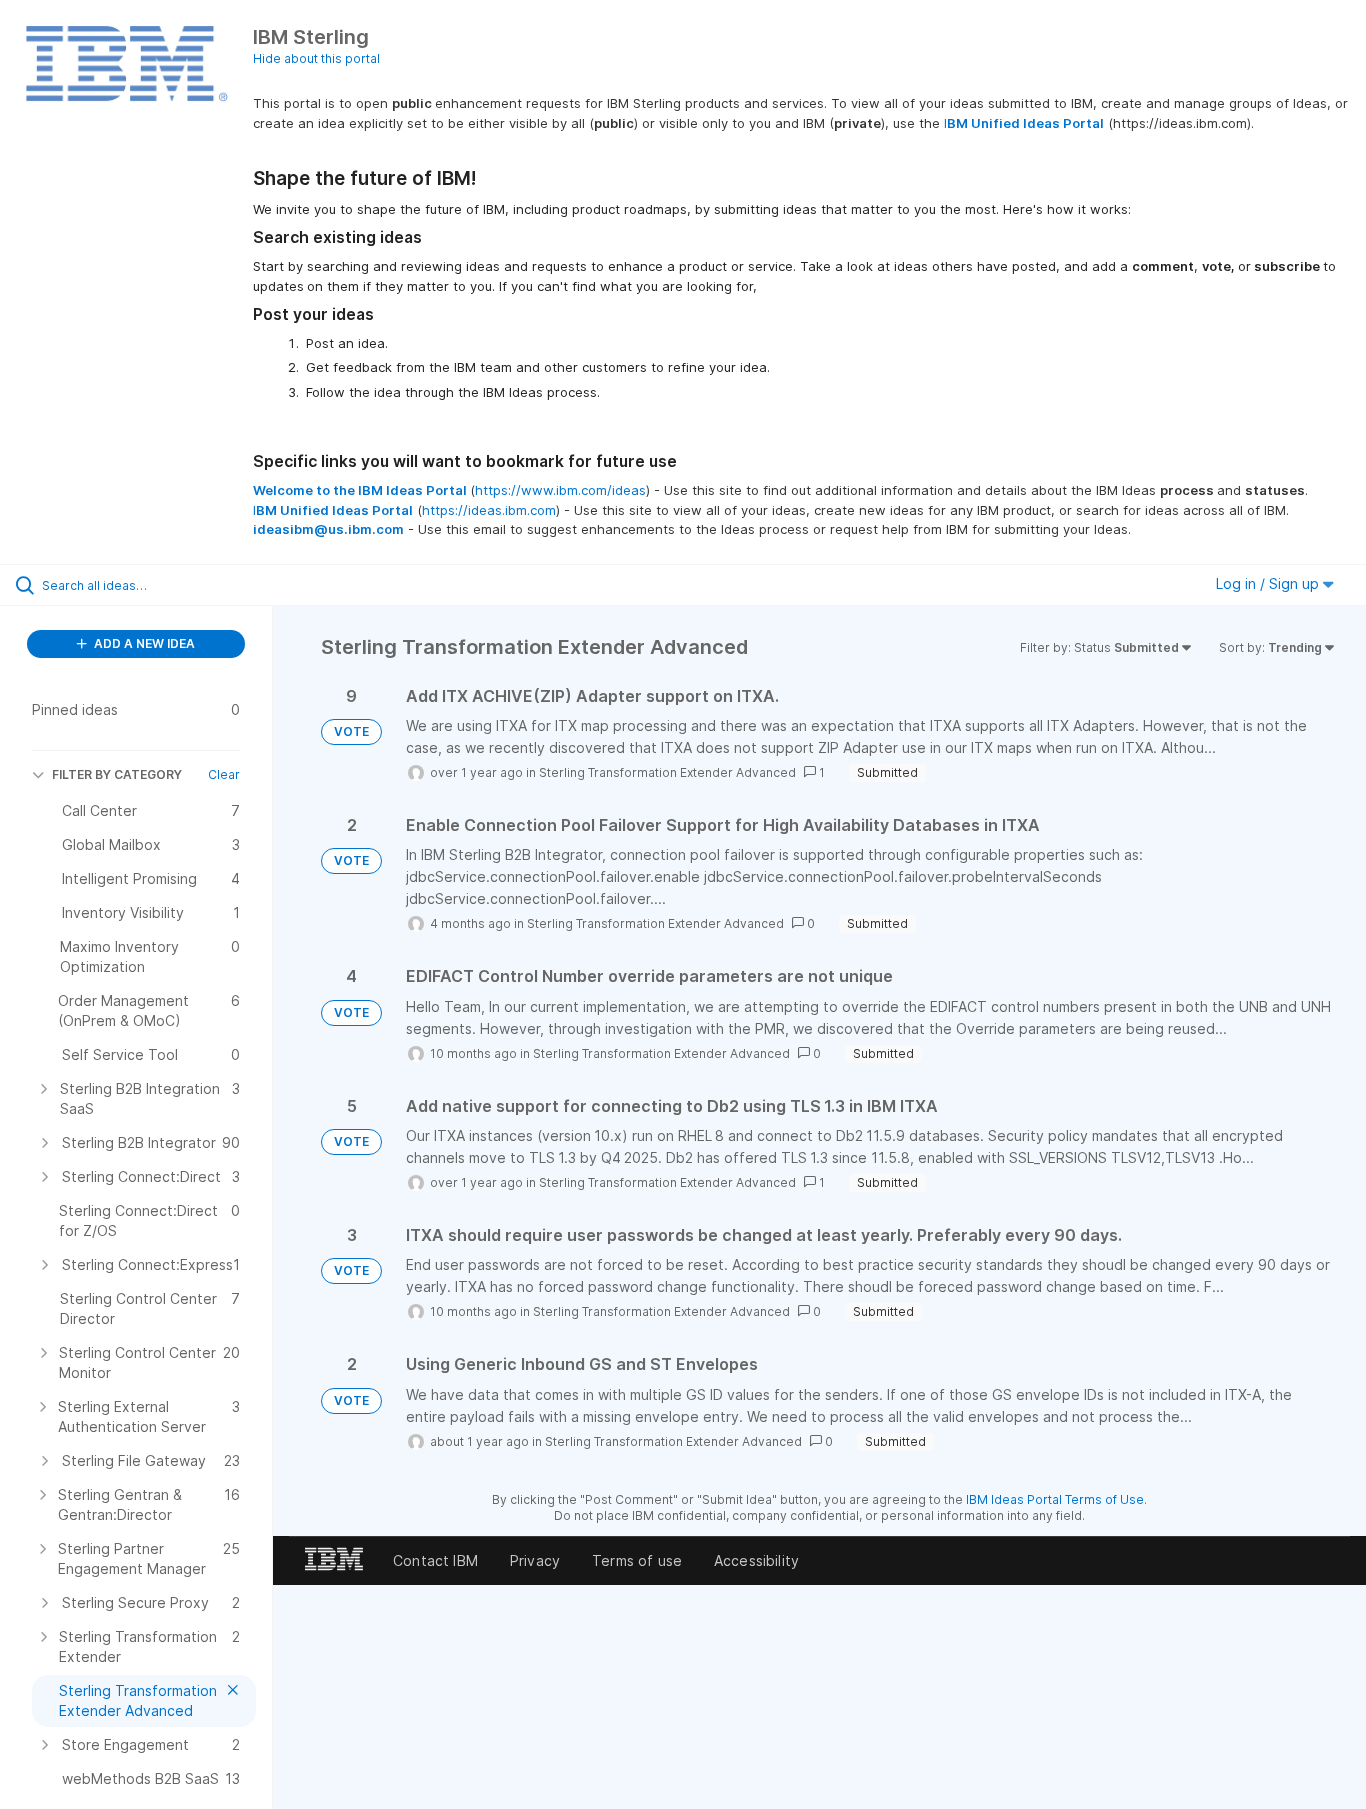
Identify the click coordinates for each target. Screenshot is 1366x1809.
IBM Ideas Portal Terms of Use (1055, 1499)
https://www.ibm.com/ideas (560, 490)
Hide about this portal (316, 58)
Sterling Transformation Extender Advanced (667, 772)
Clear (224, 774)
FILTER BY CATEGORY (117, 774)
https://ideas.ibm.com (489, 510)
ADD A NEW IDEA (143, 643)
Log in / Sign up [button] (1269, 583)
